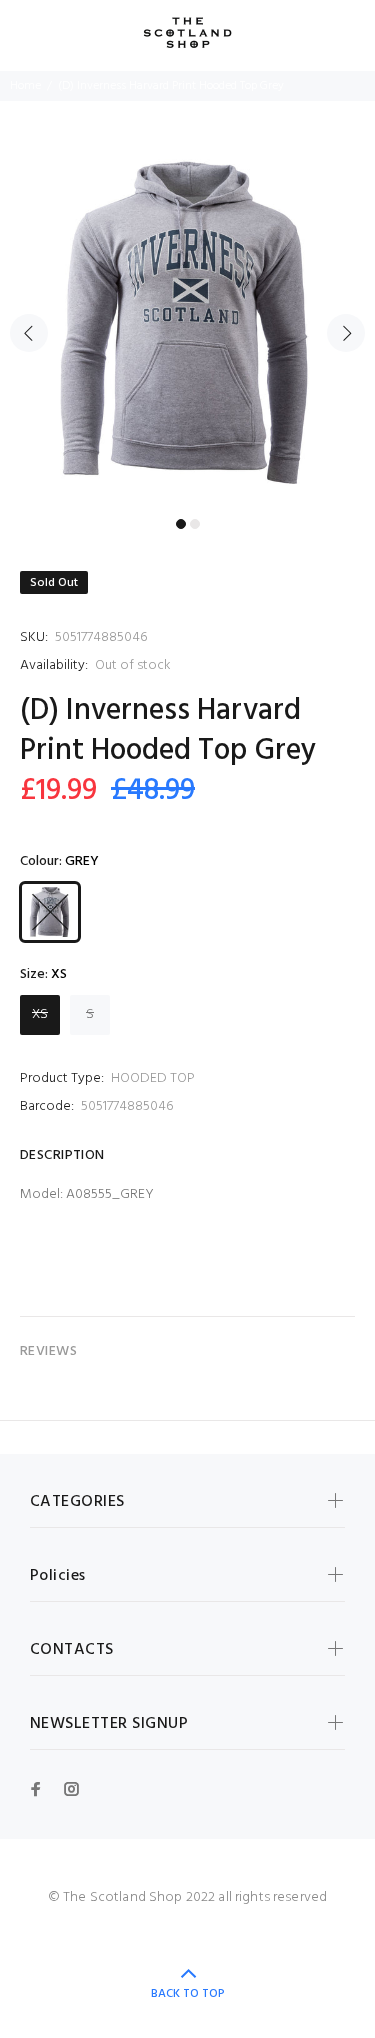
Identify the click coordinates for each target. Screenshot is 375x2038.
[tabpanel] (187, 321)
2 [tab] (195, 524)
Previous (29, 333)
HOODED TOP (153, 1078)
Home (25, 86)
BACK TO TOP (188, 1994)
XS (40, 1014)
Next (346, 333)
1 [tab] (181, 524)
